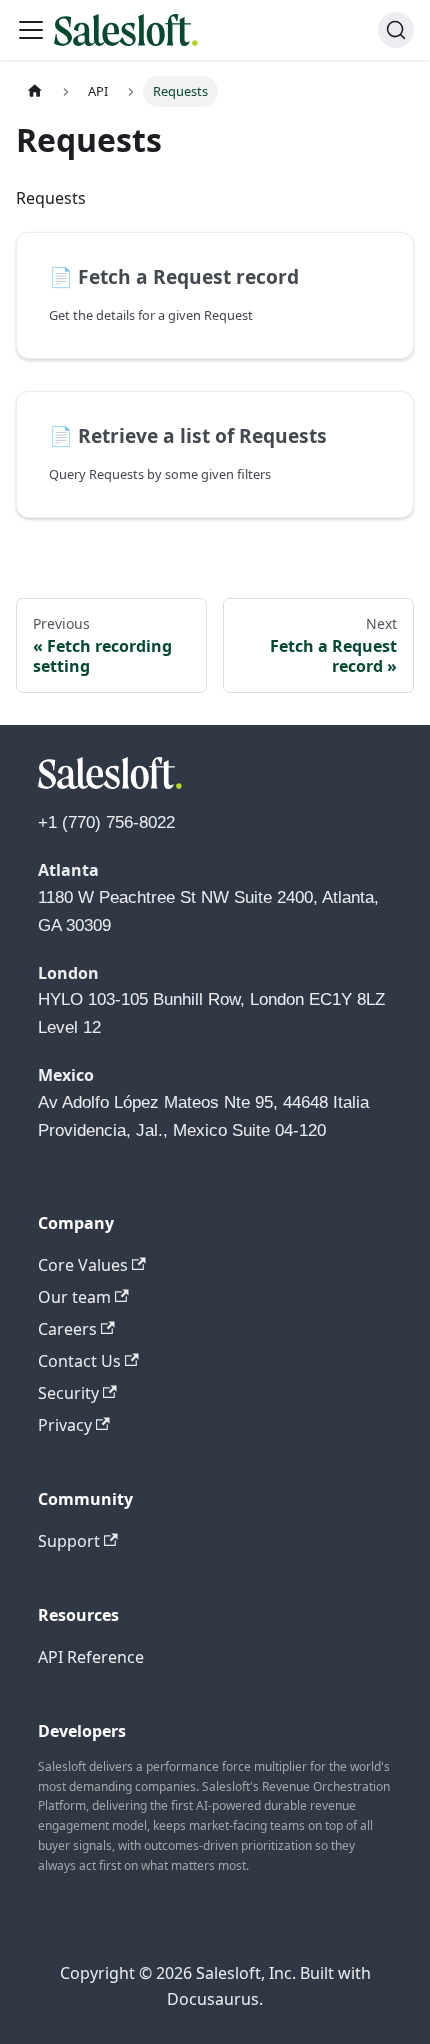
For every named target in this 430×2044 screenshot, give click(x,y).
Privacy (65, 1425)
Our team (74, 1297)
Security (68, 1393)
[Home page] (35, 91)
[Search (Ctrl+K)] (396, 30)
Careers (67, 1329)
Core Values (83, 1265)
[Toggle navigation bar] (31, 30)
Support (69, 1541)
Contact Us (79, 1361)
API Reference (91, 1657)
